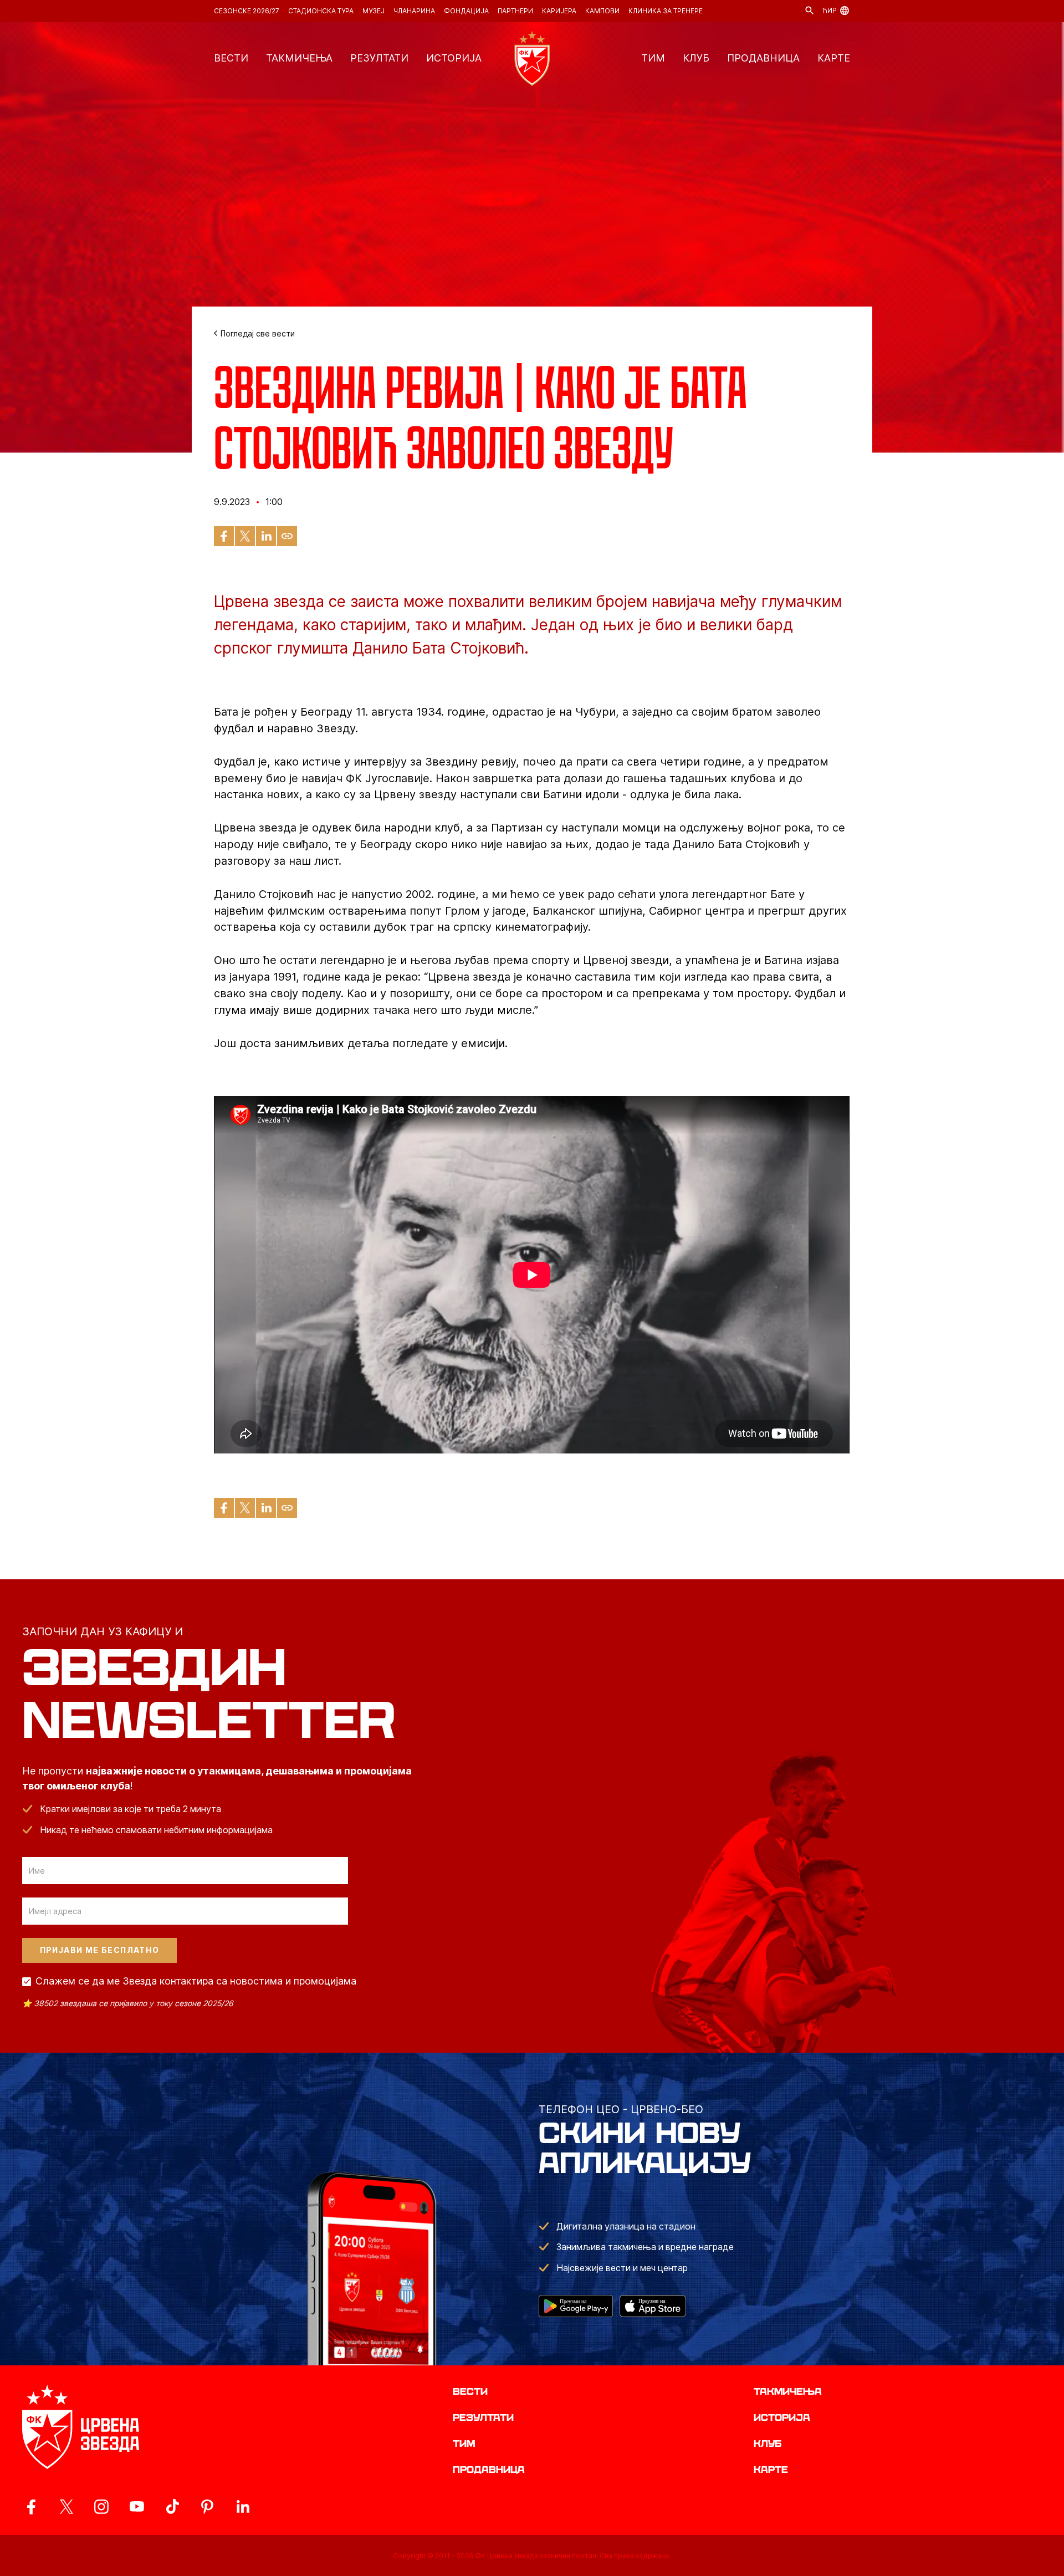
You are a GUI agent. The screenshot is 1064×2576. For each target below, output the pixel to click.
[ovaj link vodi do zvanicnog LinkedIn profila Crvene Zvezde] (243, 2507)
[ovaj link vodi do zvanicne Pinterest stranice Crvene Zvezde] (207, 2507)
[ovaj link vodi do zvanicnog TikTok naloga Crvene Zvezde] (172, 2507)
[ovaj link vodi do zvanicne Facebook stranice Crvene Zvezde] (31, 2507)
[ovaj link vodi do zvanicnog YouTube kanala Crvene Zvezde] (137, 2507)
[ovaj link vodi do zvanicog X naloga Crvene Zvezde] (66, 2507)
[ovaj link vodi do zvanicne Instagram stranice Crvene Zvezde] (101, 2507)
